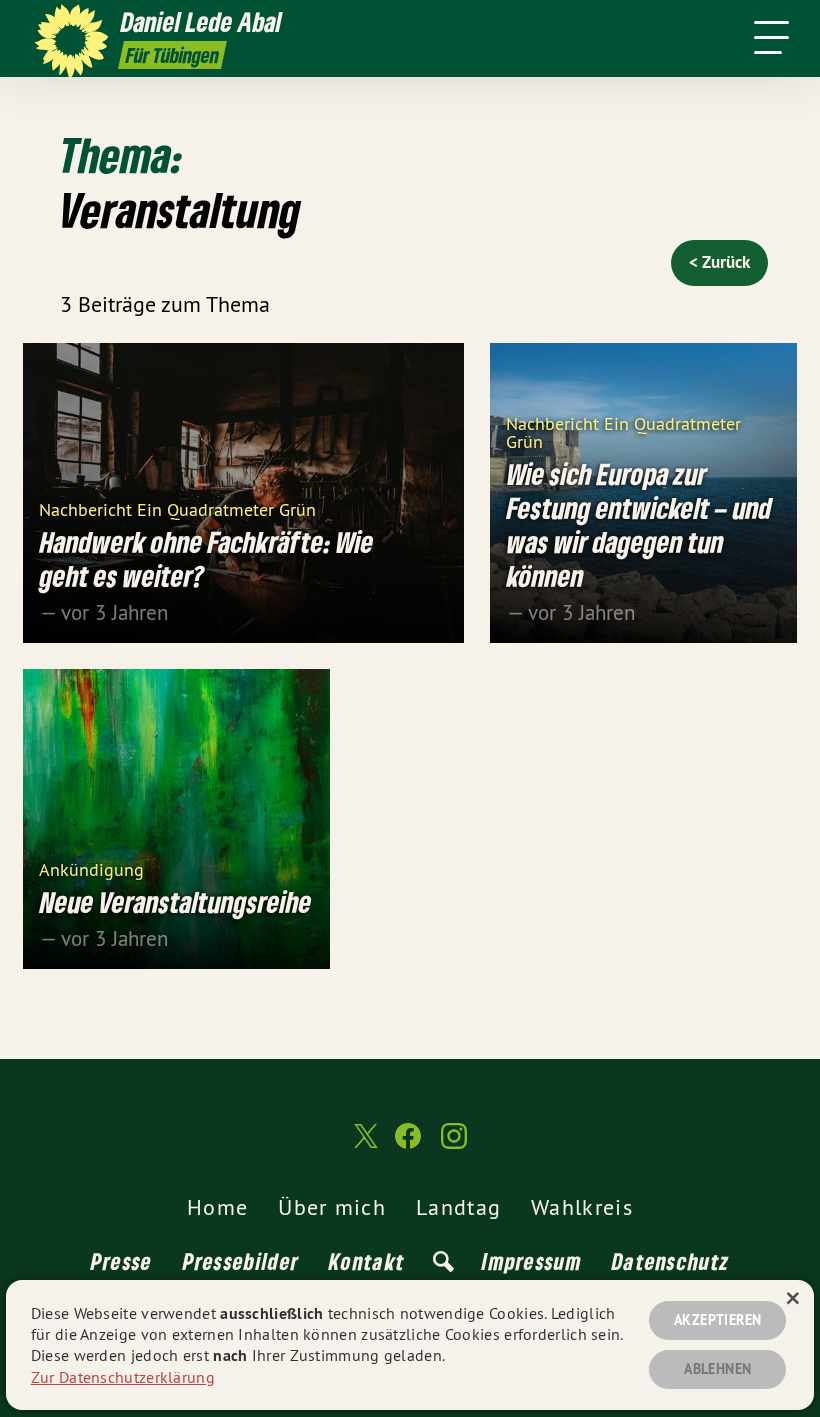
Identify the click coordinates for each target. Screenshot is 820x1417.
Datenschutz (670, 1261)
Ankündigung (91, 868)
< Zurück (719, 262)
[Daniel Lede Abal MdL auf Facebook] (408, 1144)
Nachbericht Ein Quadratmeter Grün (177, 508)
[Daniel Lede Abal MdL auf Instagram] (454, 1144)
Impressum (532, 1261)
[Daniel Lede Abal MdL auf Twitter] (364, 1145)
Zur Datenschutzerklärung (123, 1377)
